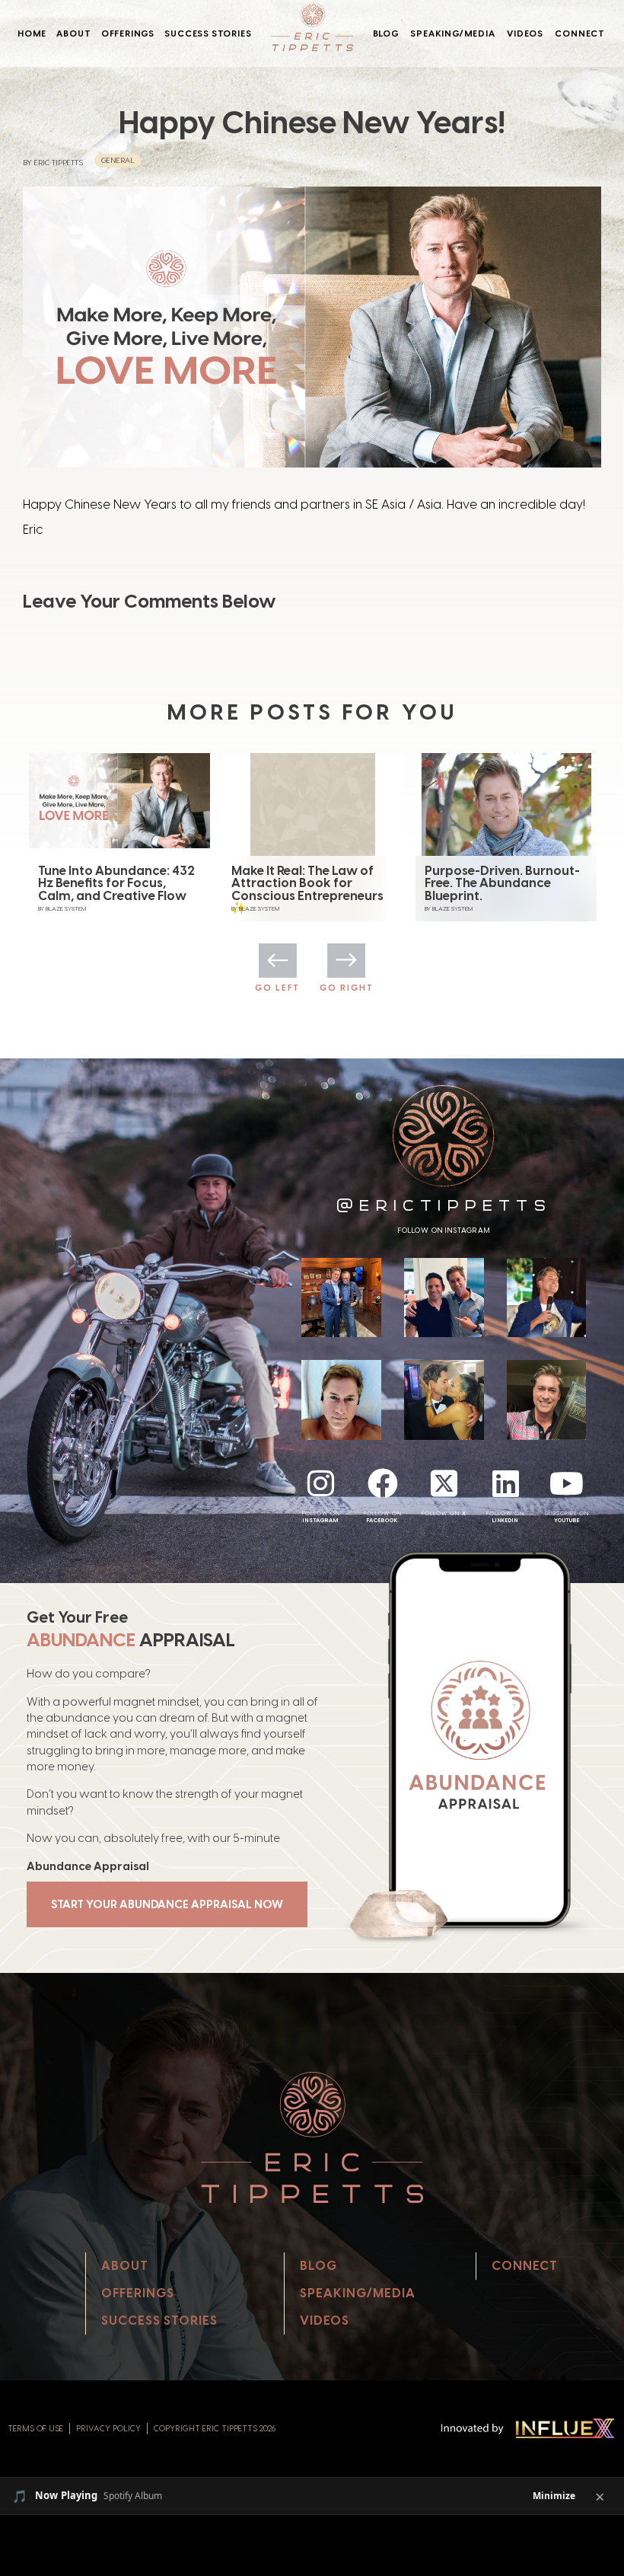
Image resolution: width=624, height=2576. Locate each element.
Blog (386, 34)
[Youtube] (567, 1483)
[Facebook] (383, 1483)
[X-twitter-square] (444, 1483)
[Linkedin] (505, 1483)
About (73, 34)
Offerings (128, 34)
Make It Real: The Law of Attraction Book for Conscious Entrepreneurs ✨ (114, 889)
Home (32, 34)
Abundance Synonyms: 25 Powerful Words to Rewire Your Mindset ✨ (503, 883)
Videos (525, 34)
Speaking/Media (452, 34)
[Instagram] (321, 1483)
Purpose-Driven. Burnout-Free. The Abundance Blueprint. (309, 883)
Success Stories (208, 34)
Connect (580, 34)
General (118, 160)
